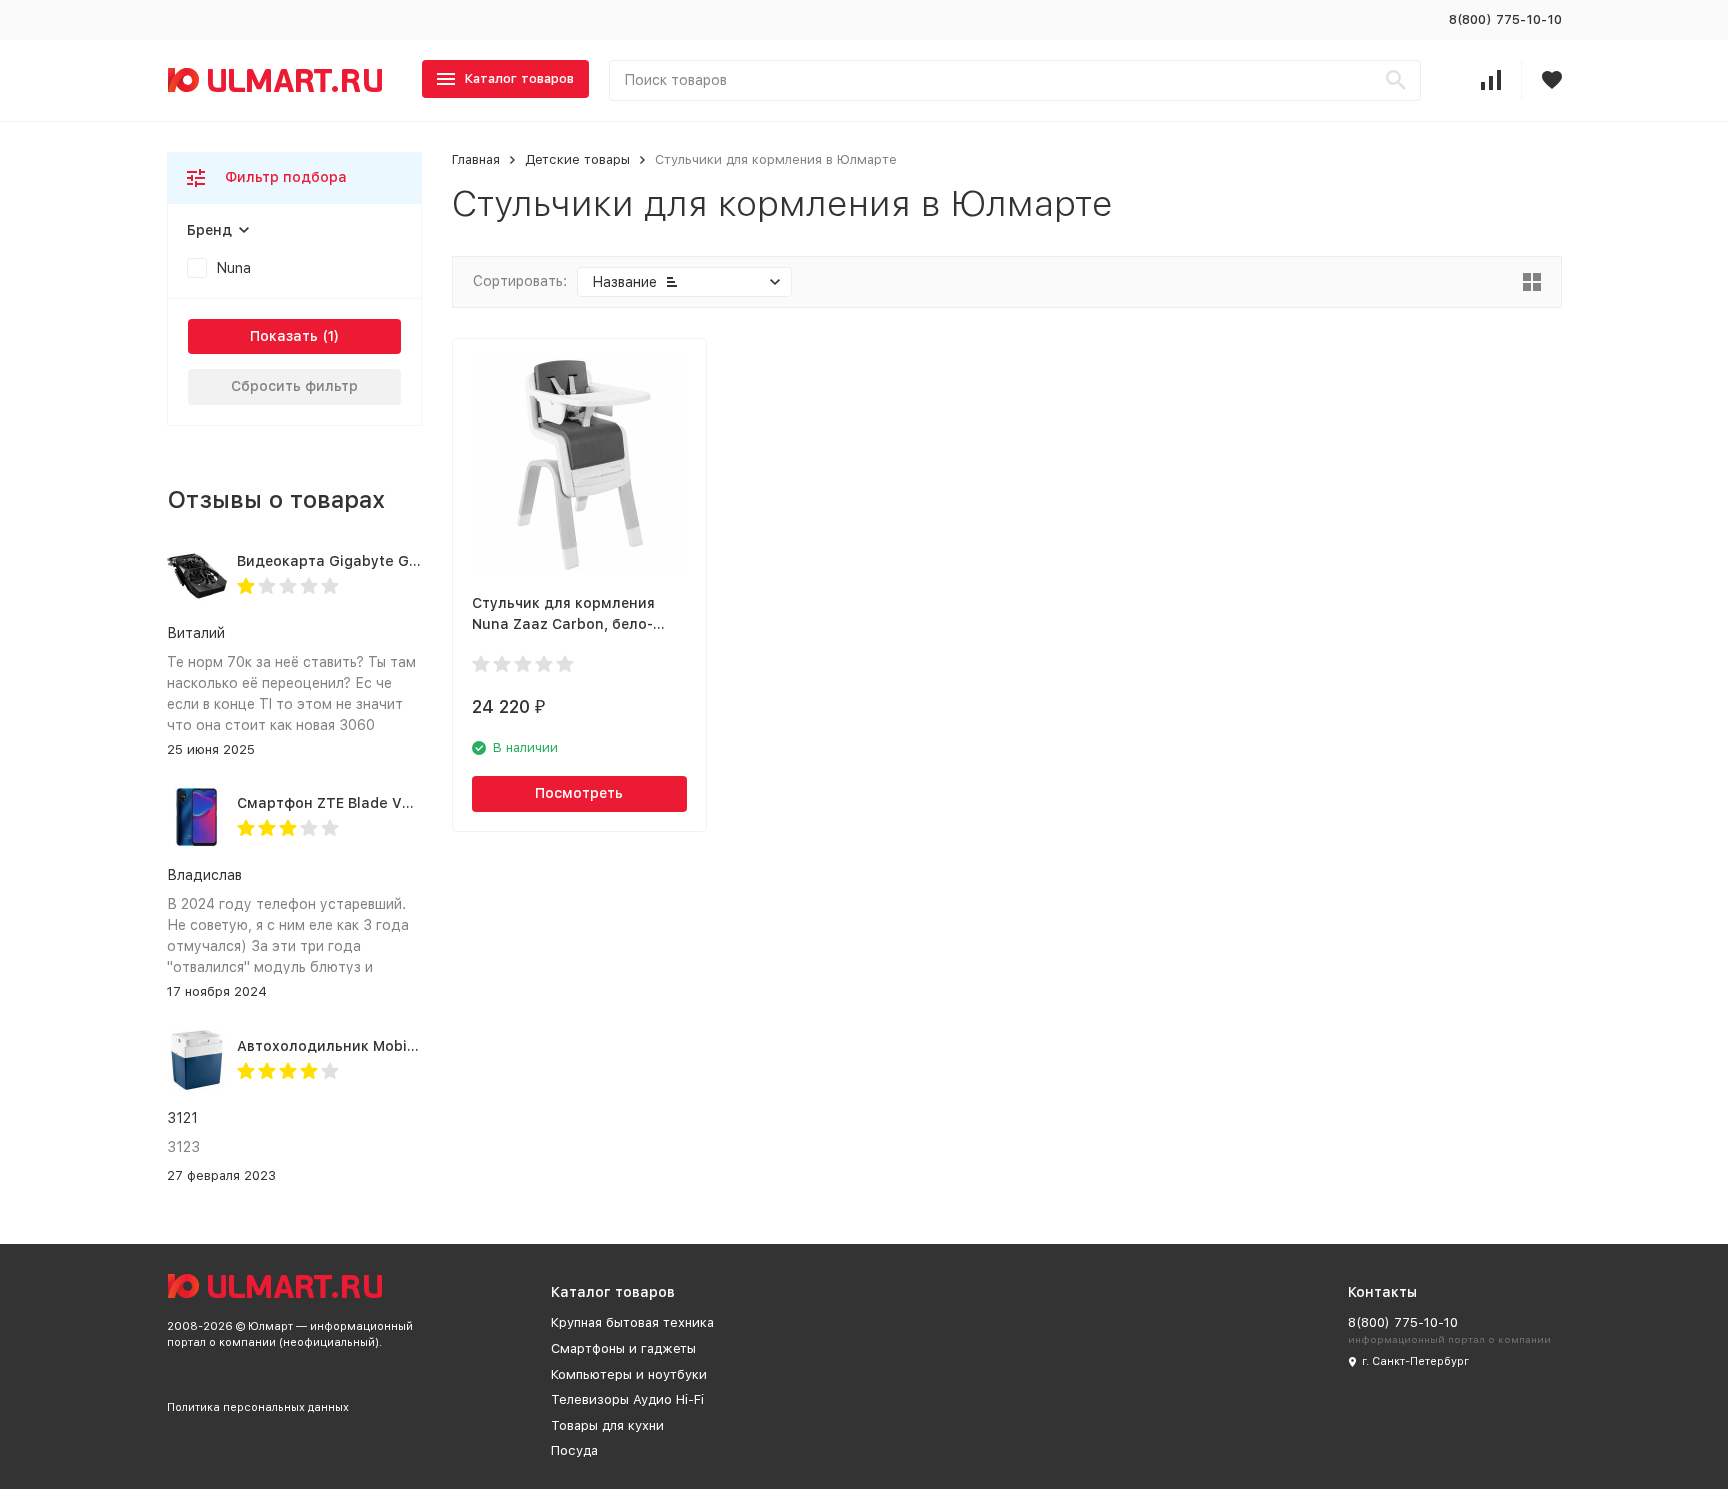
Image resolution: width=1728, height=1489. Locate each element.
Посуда (574, 1450)
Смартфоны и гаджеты (623, 1348)
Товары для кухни (607, 1425)
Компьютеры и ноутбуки (629, 1374)
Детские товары (577, 159)
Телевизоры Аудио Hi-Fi (627, 1399)
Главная (476, 159)
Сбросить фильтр (294, 386)
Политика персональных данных (258, 1407)
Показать (284, 336)
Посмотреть (579, 793)
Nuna (234, 268)
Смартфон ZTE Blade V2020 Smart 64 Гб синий (406, 803)
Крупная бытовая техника (632, 1322)
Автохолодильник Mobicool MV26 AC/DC (383, 1046)
